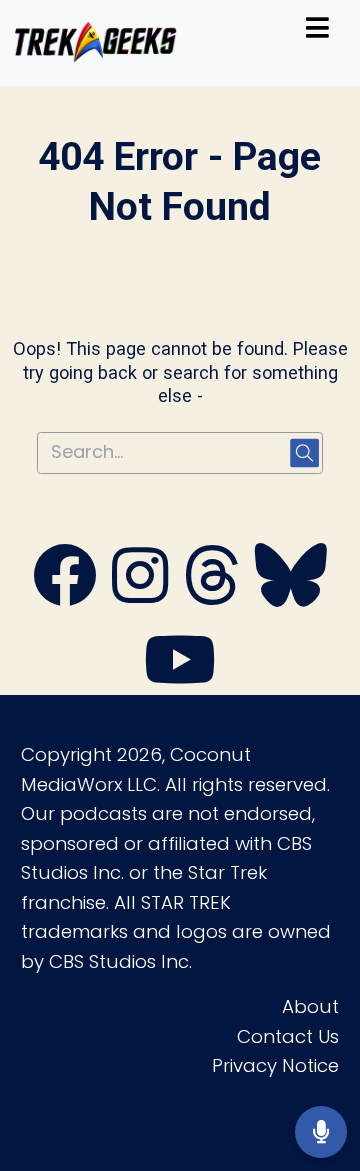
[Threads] (212, 596)
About (310, 1006)
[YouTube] (180, 680)
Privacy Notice (275, 1065)
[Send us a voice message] (321, 1132)
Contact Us (288, 1036)
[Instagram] (140, 596)
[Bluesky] (291, 596)
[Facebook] (65, 596)
